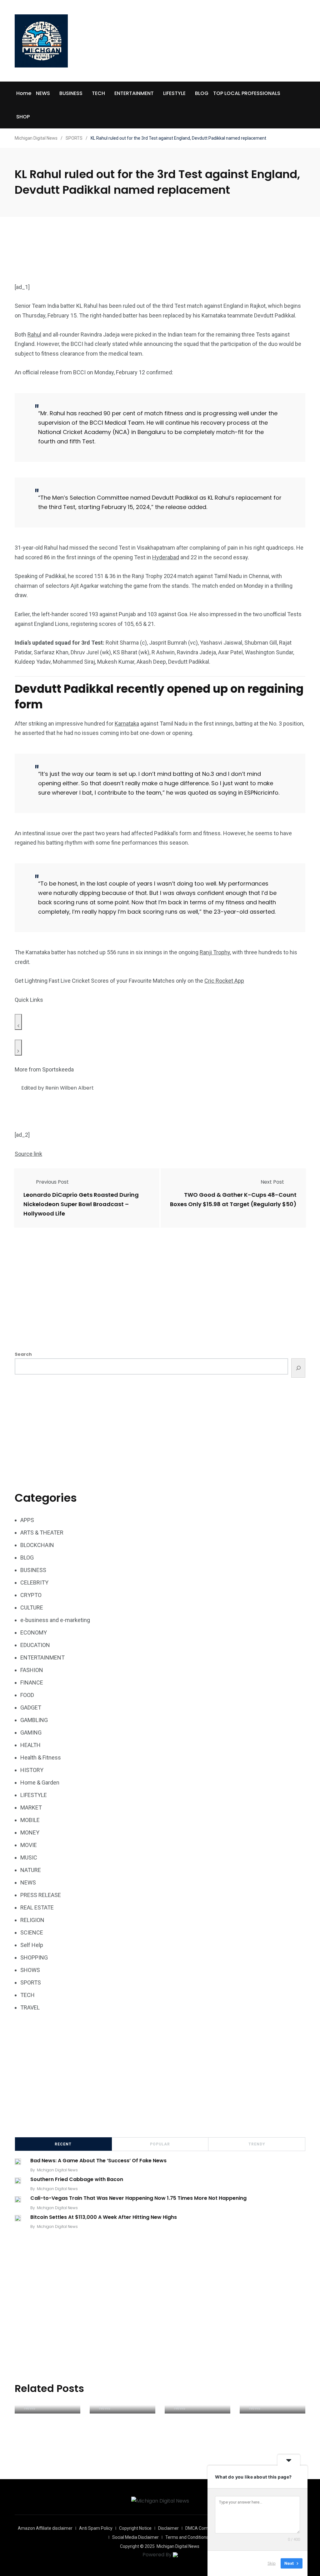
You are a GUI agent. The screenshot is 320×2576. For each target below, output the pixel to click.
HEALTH (30, 1745)
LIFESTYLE (174, 93)
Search (23, 1354)
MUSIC (29, 1857)
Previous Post (52, 1182)
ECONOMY (34, 1632)
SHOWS (30, 1970)
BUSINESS (71, 93)
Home (24, 93)
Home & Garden (40, 1782)
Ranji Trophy (215, 952)
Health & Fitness (41, 1757)
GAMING (31, 1732)
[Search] (298, 1368)
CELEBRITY (34, 1583)
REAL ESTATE (37, 1907)
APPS (27, 1520)
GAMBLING (34, 1720)
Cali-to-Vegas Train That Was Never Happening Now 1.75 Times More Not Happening (138, 2198)
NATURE (31, 1870)
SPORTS (31, 1982)
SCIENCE (32, 1932)
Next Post (272, 1182)
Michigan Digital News (57, 2170)
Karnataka (127, 724)
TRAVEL (30, 2007)
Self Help (32, 1945)
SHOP (23, 117)
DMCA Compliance (204, 2528)
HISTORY (32, 1770)
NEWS (43, 93)
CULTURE (32, 1608)
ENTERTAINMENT (134, 93)
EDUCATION (35, 1645)
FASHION (32, 1670)
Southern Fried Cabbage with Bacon (77, 2179)
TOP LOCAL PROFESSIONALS (247, 93)
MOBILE (30, 1820)
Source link (28, 1154)
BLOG (202, 93)
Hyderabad (166, 557)
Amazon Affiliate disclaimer (45, 2528)
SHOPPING (34, 1957)
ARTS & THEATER (42, 1533)
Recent (63, 2144)
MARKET (31, 1807)
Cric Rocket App (224, 981)
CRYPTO (31, 1595)
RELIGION (32, 1920)
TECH (98, 93)
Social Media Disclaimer (135, 2537)
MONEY (30, 1832)
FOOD (27, 1695)
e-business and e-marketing (55, 1620)
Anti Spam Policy (96, 2528)
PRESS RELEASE (41, 1895)
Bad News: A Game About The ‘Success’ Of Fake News (98, 2161)
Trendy (257, 2144)
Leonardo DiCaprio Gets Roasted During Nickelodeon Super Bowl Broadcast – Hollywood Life (81, 1204)
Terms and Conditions (187, 2537)
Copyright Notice (135, 2528)
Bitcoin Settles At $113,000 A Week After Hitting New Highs (104, 2217)
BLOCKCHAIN (37, 1545)
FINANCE (32, 1682)
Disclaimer (168, 2528)
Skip (272, 2563)
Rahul (34, 334)
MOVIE (29, 1845)
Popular (160, 2144)
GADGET (31, 1707)
